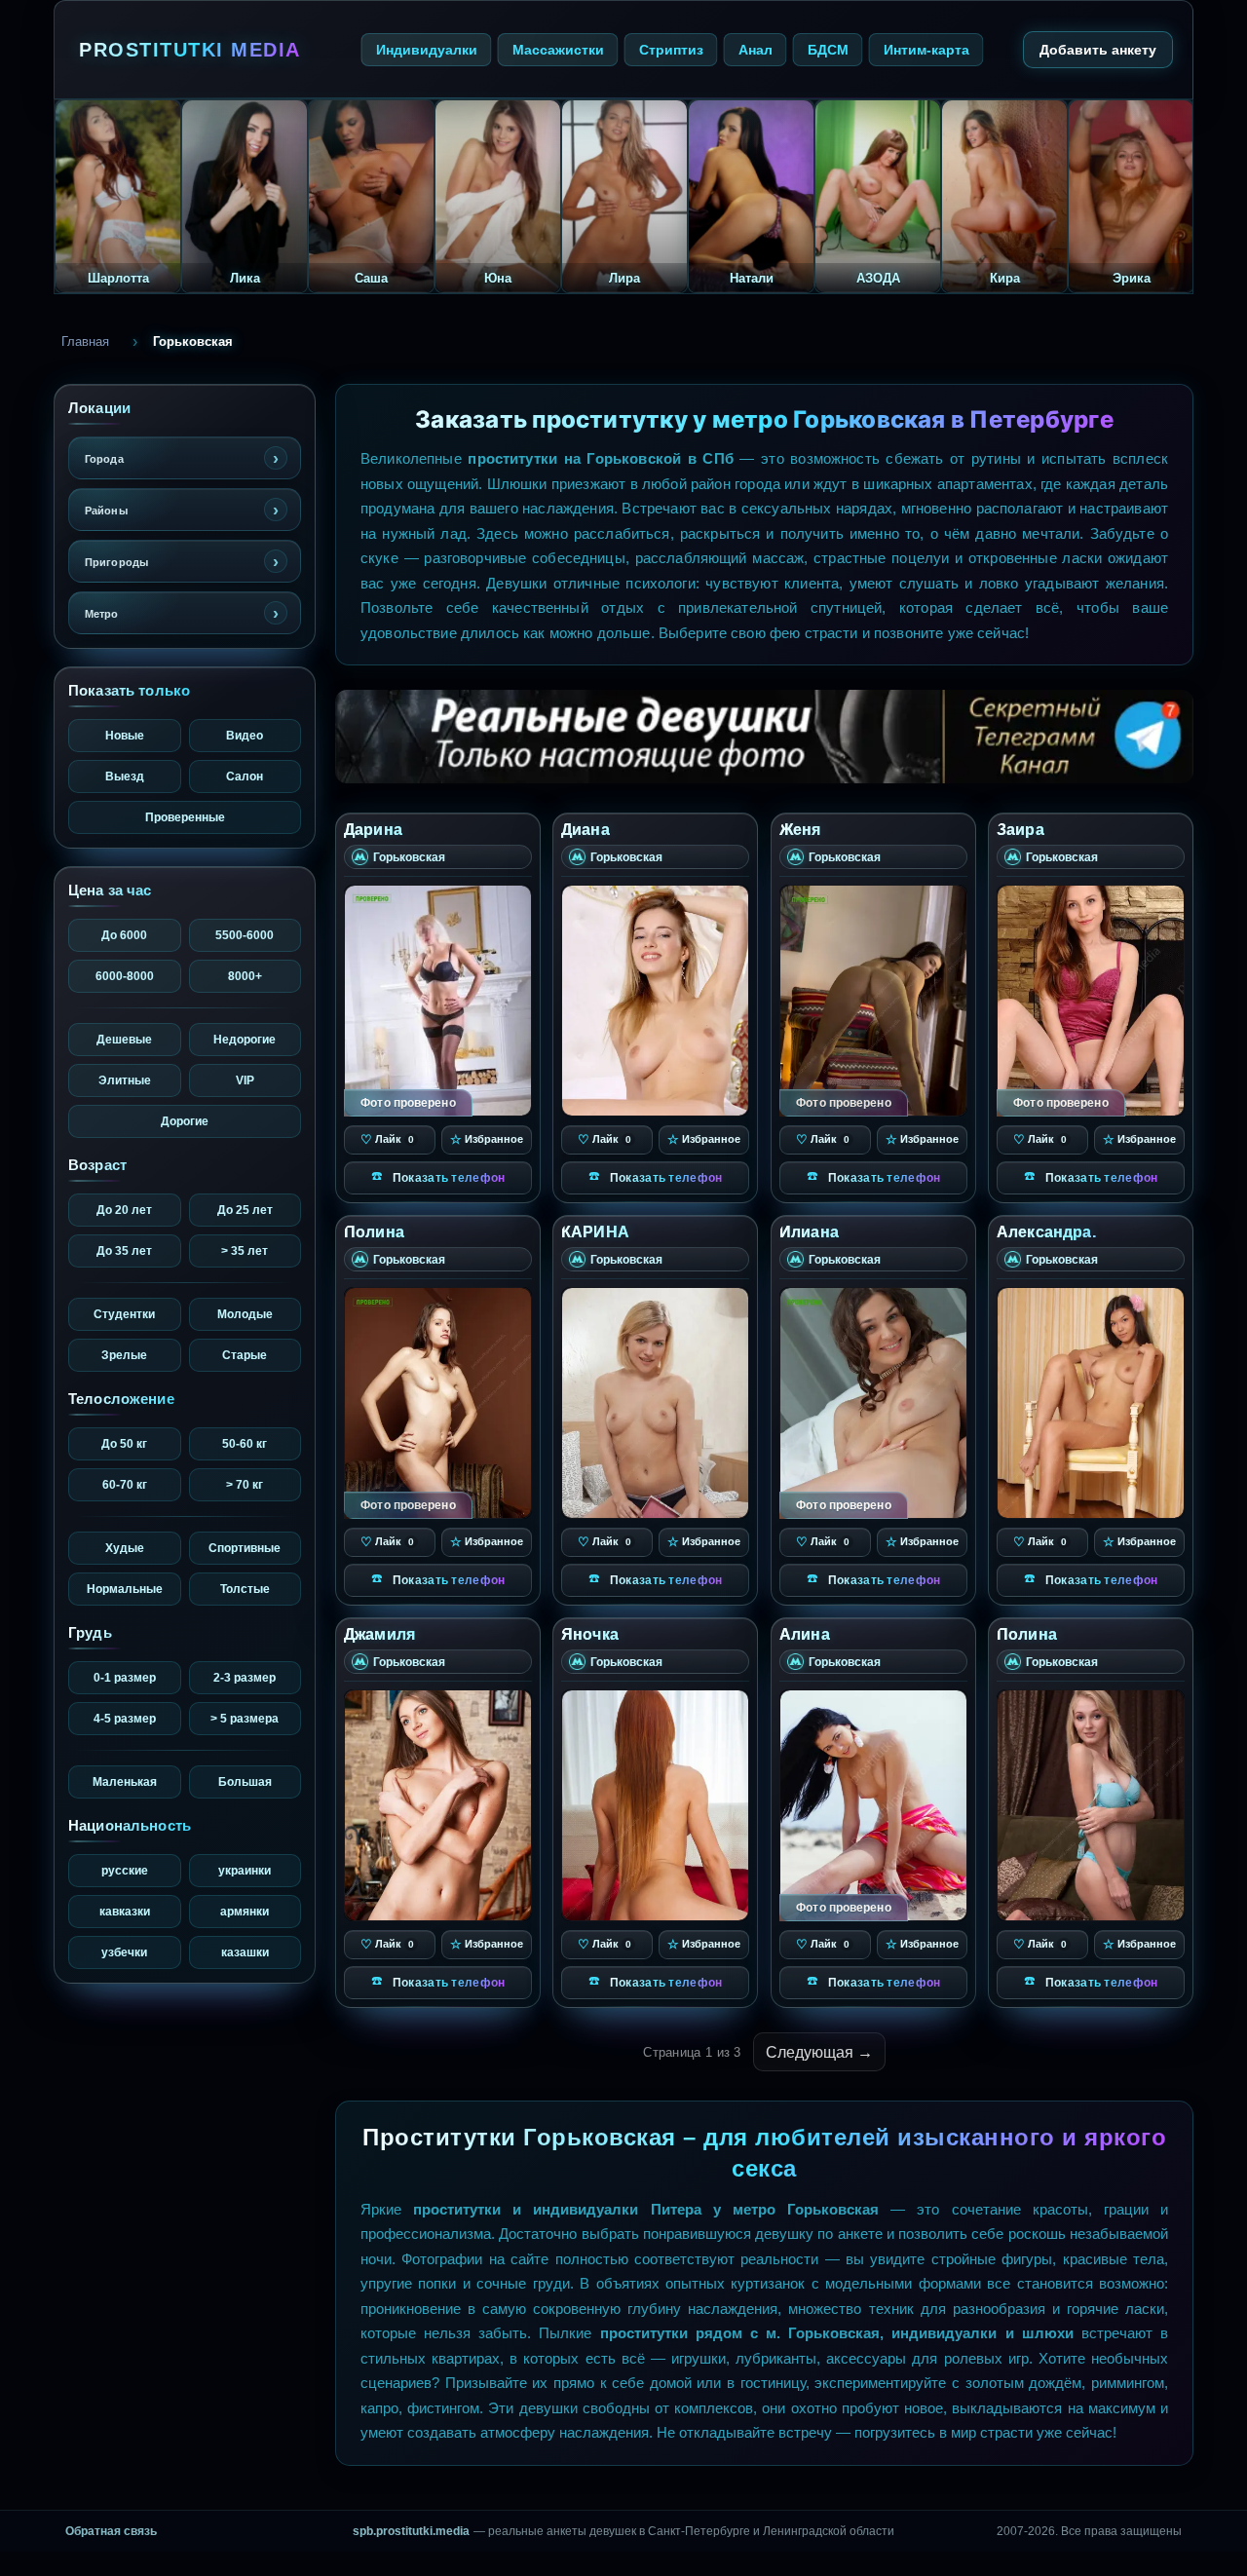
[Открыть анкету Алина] (873, 1804)
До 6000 (124, 935)
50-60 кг (245, 1443)
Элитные (125, 1080)
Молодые (245, 1314)
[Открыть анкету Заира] (1091, 1001)
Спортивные (245, 1548)
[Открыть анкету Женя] (873, 1001)
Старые (245, 1355)
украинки (245, 1870)
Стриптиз (671, 49)
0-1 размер (125, 1677)
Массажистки (558, 49)
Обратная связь (111, 2531)
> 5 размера (245, 1718)
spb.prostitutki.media (411, 2531)
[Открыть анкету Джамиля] (438, 1804)
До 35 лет (124, 1250)
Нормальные (125, 1589)
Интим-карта (926, 49)
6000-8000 (125, 976)
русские (125, 1870)
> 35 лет (245, 1250)
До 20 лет (124, 1210)
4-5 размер (125, 1718)
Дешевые (124, 1039)
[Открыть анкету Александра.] (1091, 1403)
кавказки (125, 1911)
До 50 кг (124, 1443)
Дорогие (185, 1121)
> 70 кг (245, 1484)
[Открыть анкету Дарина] (438, 1001)
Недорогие (245, 1039)
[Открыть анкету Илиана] (873, 1403)
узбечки (124, 1952)
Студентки (124, 1314)
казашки (245, 1952)
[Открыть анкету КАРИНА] (655, 1403)
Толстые (245, 1589)
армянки (245, 1911)
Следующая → (819, 2052)
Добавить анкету (1098, 49)
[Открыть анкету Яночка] (655, 1804)
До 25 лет (245, 1210)
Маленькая (125, 1781)
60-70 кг (125, 1484)
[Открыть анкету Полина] (438, 1403)
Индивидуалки (427, 49)
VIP (245, 1080)
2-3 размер (245, 1677)
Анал (756, 49)
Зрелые (124, 1355)
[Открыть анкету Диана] (655, 1001)
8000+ (245, 976)
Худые (125, 1548)
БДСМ (828, 49)
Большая (245, 1781)
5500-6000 (245, 935)
